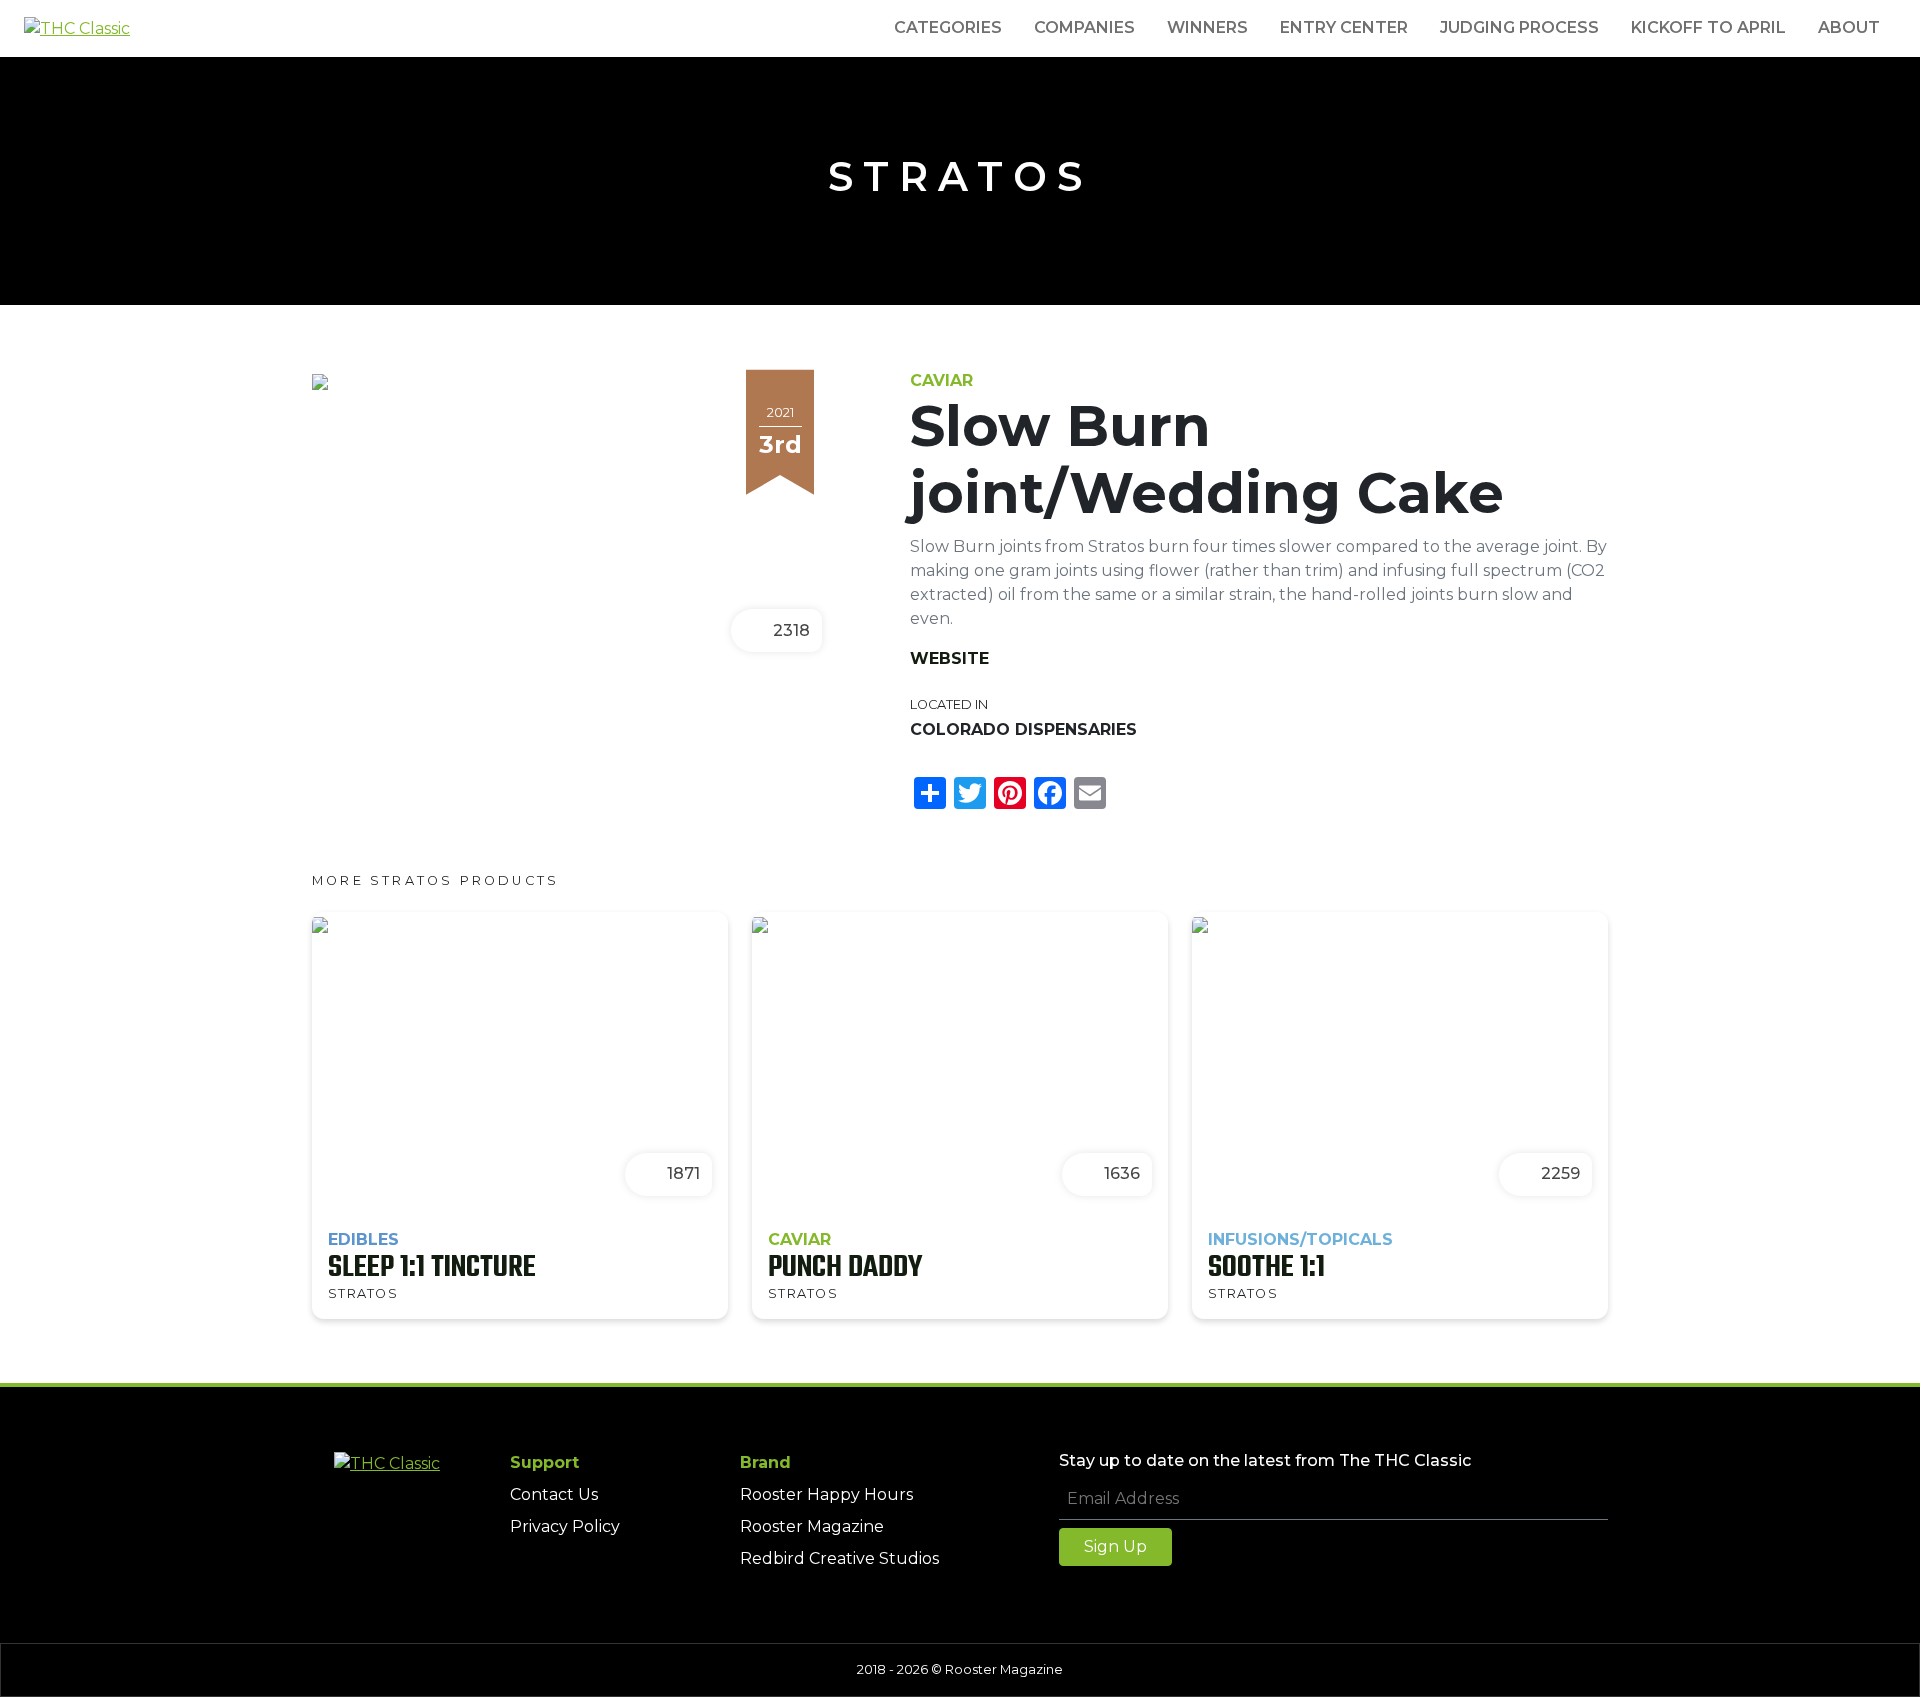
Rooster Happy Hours (826, 1494)
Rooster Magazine (812, 1526)
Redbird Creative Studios (839, 1558)
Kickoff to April (1708, 27)
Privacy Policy (565, 1526)
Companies (1084, 27)
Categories (948, 27)
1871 (683, 1173)
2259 (1560, 1173)
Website (949, 658)
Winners (1207, 27)
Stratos (960, 176)
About (1849, 27)
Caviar (941, 380)
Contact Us (554, 1494)
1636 (1122, 1173)
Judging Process (1519, 27)
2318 (791, 630)
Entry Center (1344, 27)
